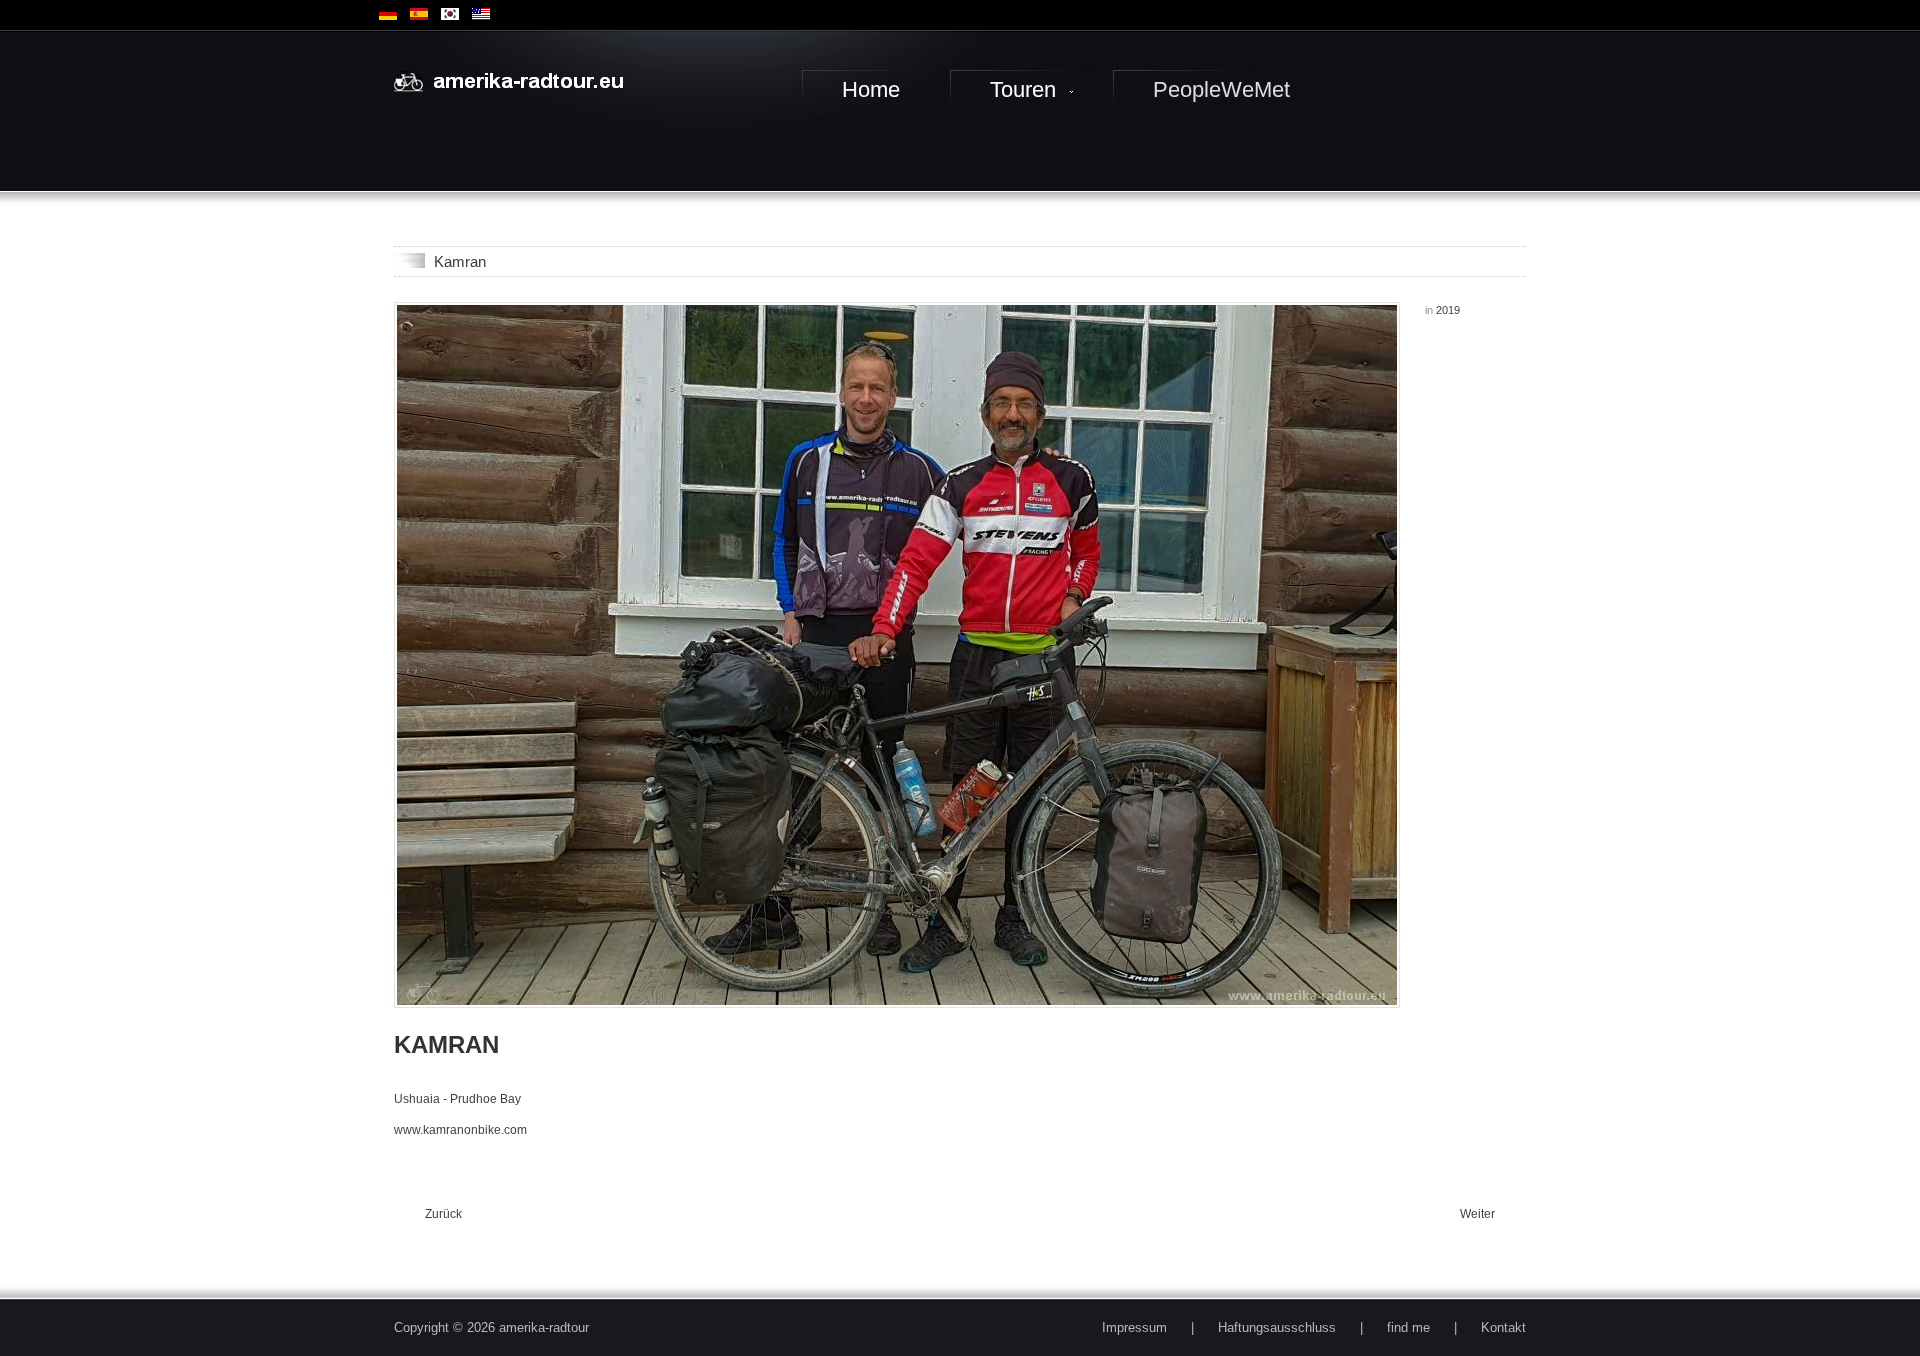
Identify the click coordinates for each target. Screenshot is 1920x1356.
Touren (1023, 89)
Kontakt (1503, 1327)
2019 (1448, 310)
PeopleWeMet (1221, 89)
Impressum (1134, 1327)
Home (871, 89)
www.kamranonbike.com (460, 1130)
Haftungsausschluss (1277, 1327)
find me (1408, 1327)
